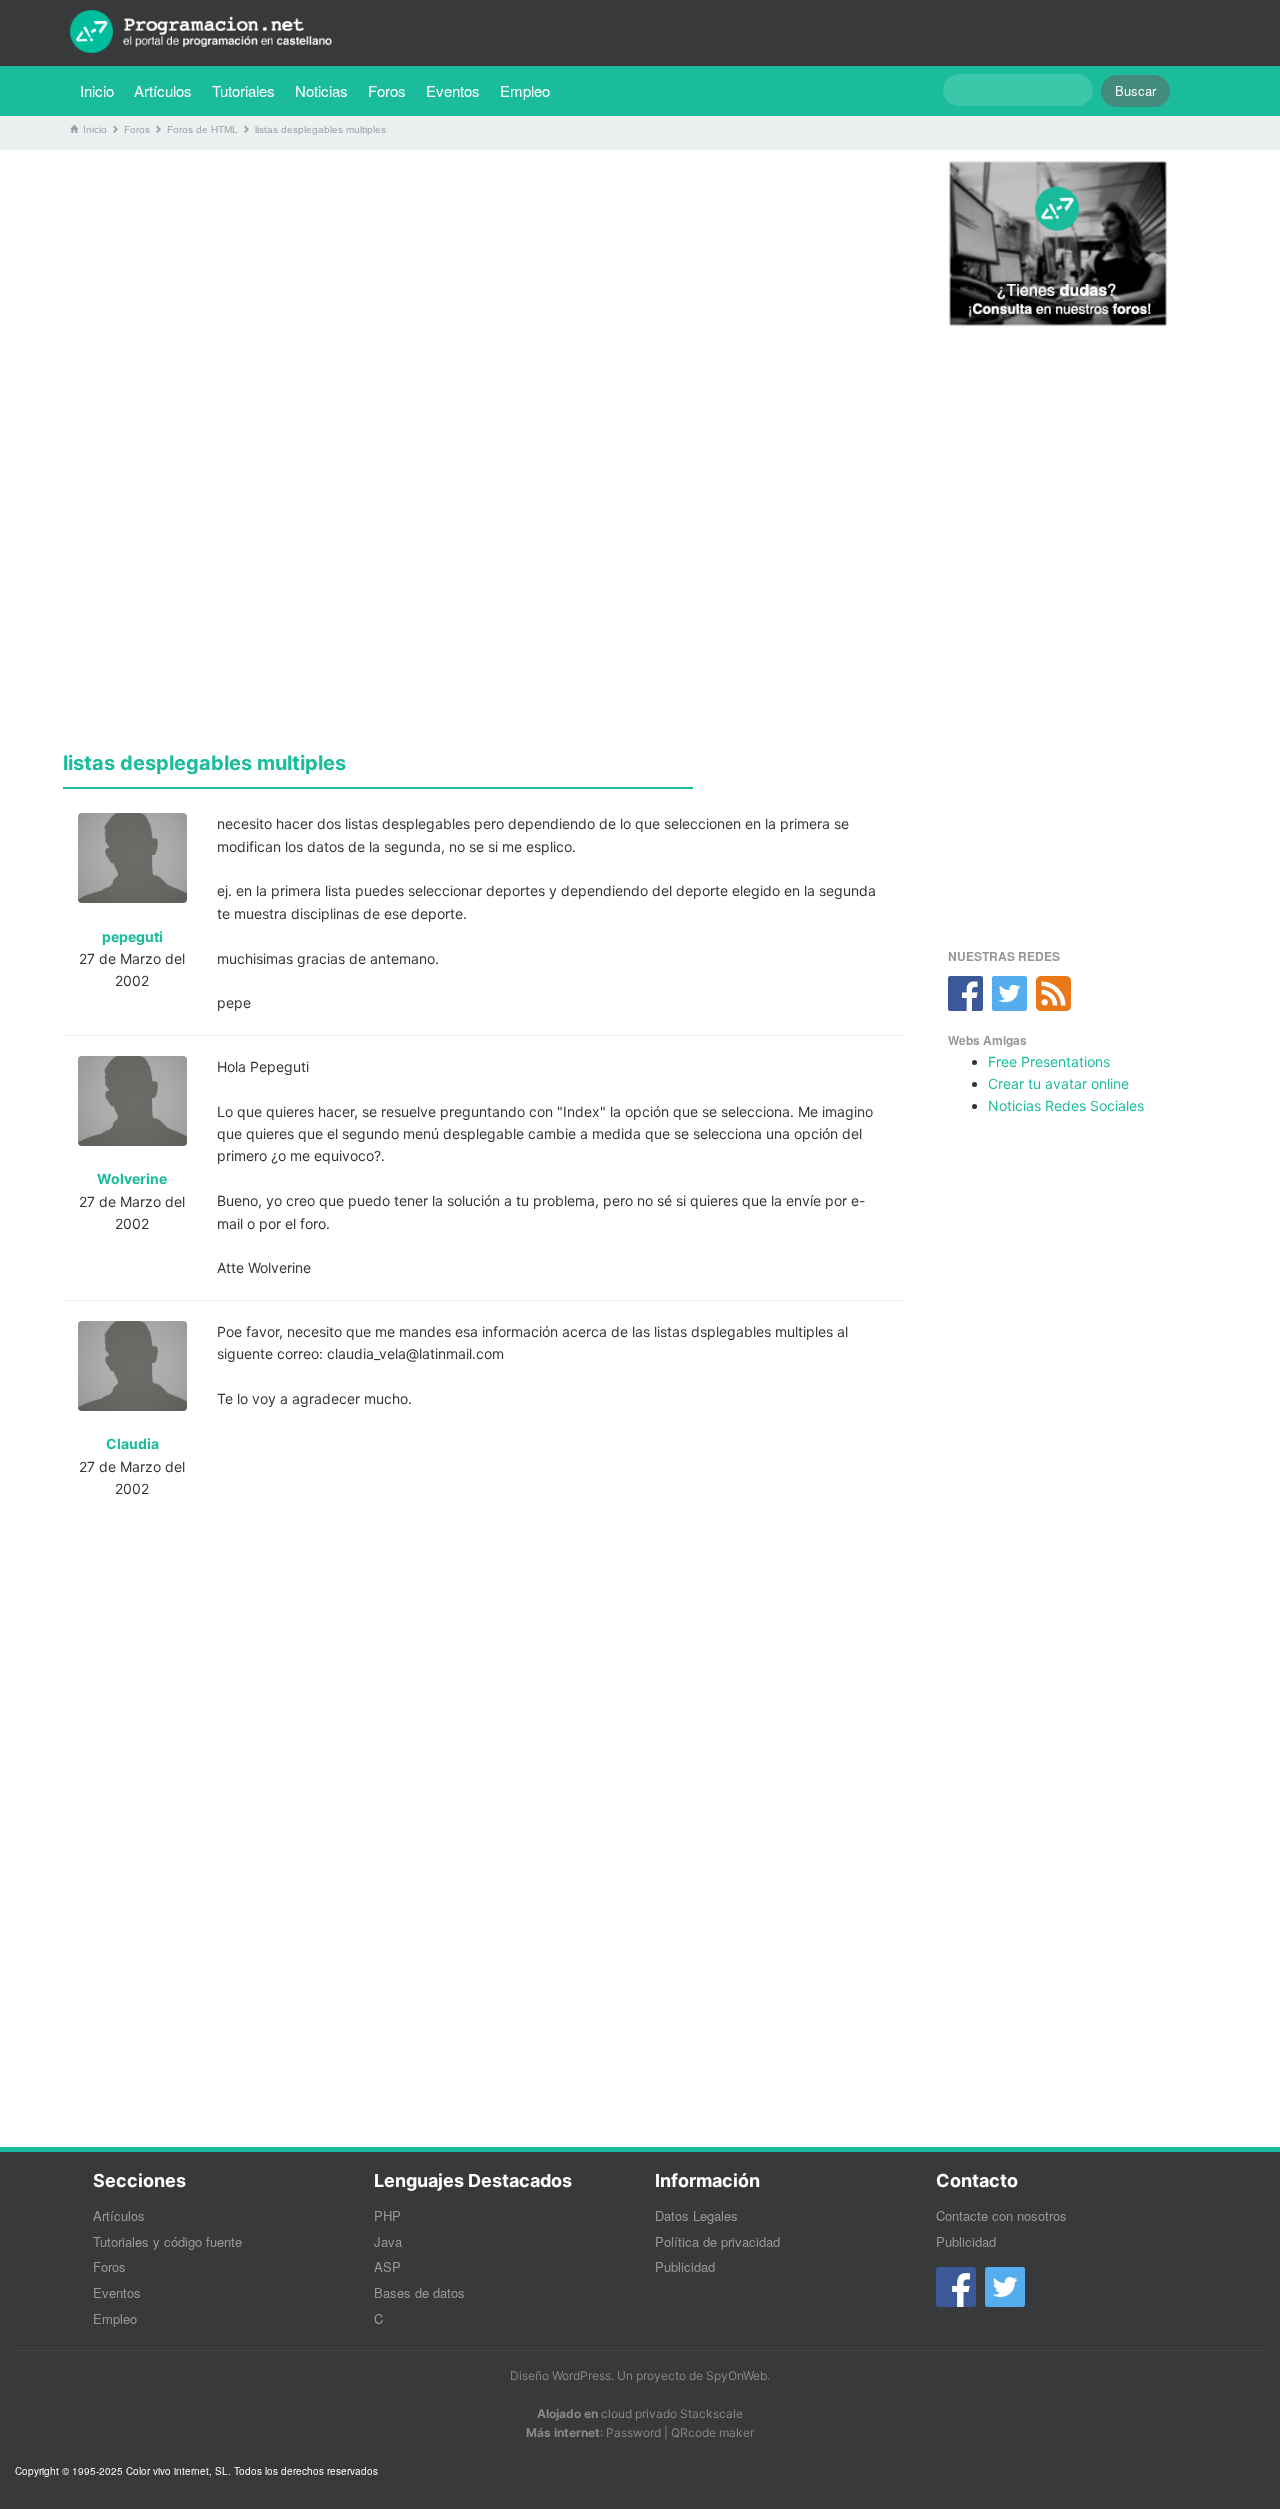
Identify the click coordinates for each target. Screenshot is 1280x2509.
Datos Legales (696, 2215)
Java (388, 2241)
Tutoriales (248, 90)
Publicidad (685, 2266)
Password (633, 2432)
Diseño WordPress (560, 2375)
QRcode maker (712, 2432)
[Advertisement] (483, 305)
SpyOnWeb (736, 2375)
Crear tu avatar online (1058, 1083)
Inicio (97, 90)
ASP (387, 2266)
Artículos (163, 90)
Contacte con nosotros (1001, 2215)
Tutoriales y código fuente (167, 2241)
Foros (387, 90)
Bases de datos (419, 2292)
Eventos (453, 90)
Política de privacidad (717, 2241)
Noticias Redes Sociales (1066, 1105)
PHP (387, 2215)
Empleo (525, 90)
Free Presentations (1049, 1061)
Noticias (321, 90)
